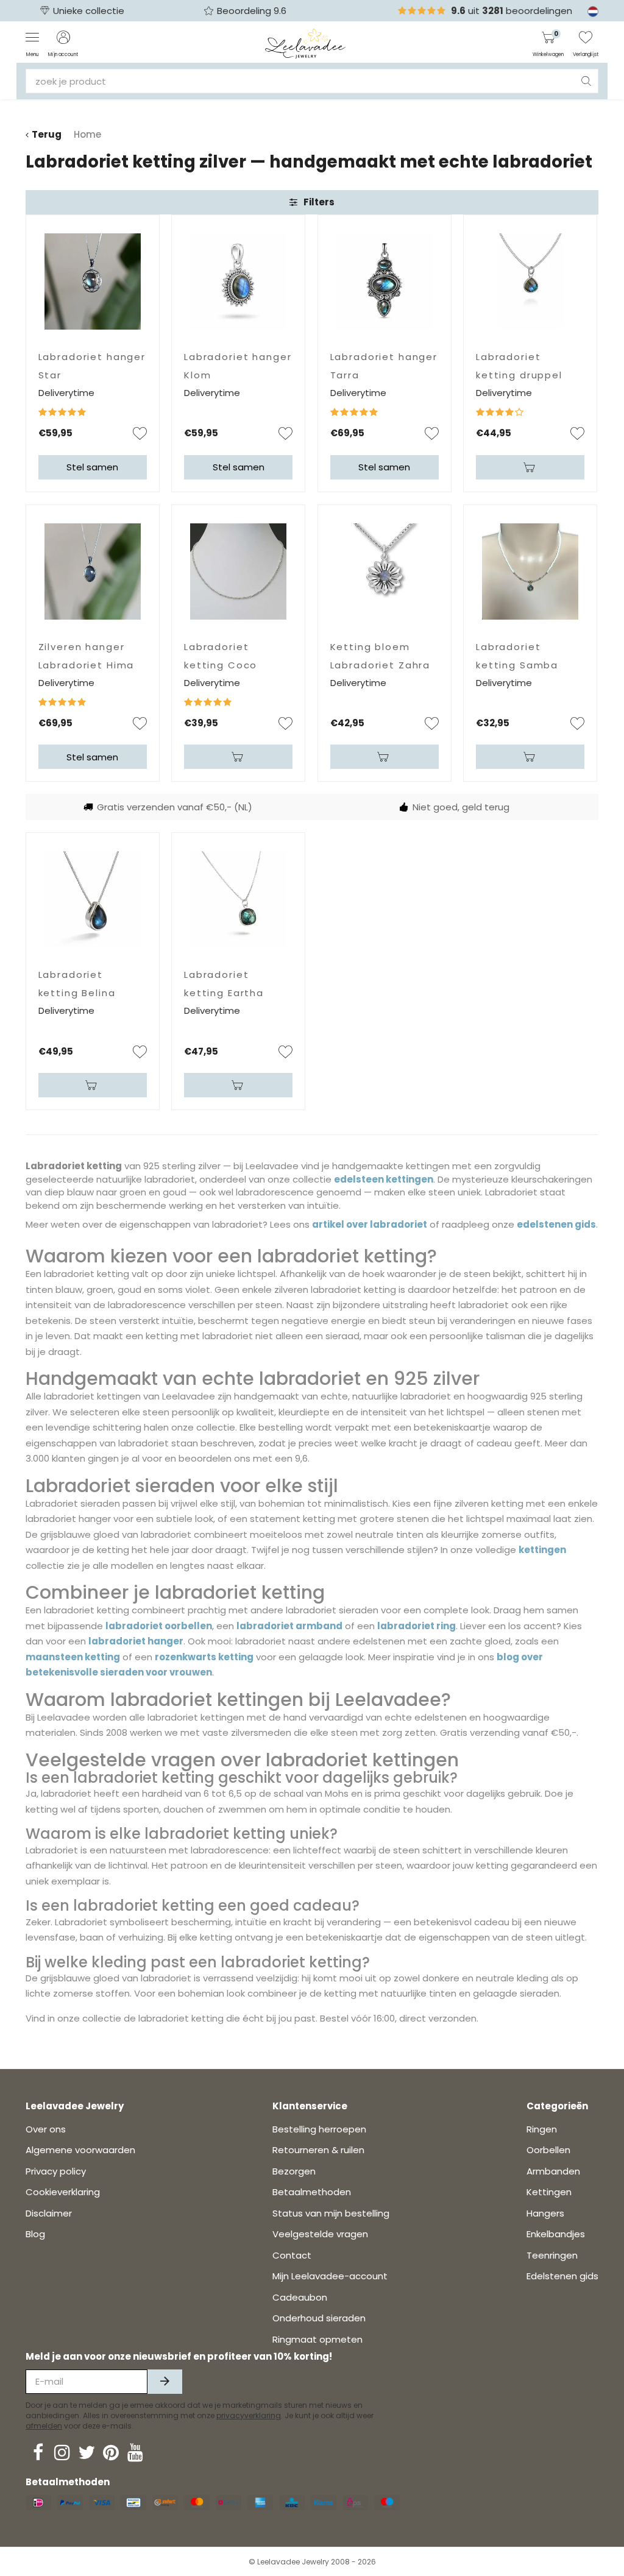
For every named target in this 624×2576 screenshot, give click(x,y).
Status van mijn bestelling (331, 2213)
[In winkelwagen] (530, 467)
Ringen (542, 2129)
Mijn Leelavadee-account (330, 2276)
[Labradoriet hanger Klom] (238, 281)
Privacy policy (56, 2171)
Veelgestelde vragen (320, 2234)
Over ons (46, 2129)
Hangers (545, 2213)
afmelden (44, 2426)
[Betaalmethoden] (38, 2503)
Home (87, 134)
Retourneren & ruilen (318, 2150)
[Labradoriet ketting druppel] (530, 281)
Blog (35, 2234)
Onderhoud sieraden (319, 2318)
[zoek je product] (586, 81)
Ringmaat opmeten (317, 2339)
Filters (319, 202)
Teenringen (552, 2255)
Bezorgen (294, 2171)
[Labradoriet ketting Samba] (530, 571)
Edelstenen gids (562, 2276)
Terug (47, 134)
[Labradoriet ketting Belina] (93, 899)
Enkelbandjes (556, 2234)
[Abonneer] (165, 2382)
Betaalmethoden (312, 2192)
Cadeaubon (300, 2297)
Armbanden (553, 2171)
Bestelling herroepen (319, 2129)
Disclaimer (49, 2213)
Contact (292, 2255)
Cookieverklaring (63, 2192)
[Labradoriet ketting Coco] (238, 571)
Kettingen (549, 2192)
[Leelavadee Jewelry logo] (306, 43)
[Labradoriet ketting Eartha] (238, 899)
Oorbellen (548, 2150)
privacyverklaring (249, 2415)
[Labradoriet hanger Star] (93, 281)
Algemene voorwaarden (80, 2150)
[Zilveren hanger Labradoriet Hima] (93, 571)
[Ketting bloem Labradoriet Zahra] (385, 571)
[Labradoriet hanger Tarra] (385, 281)
